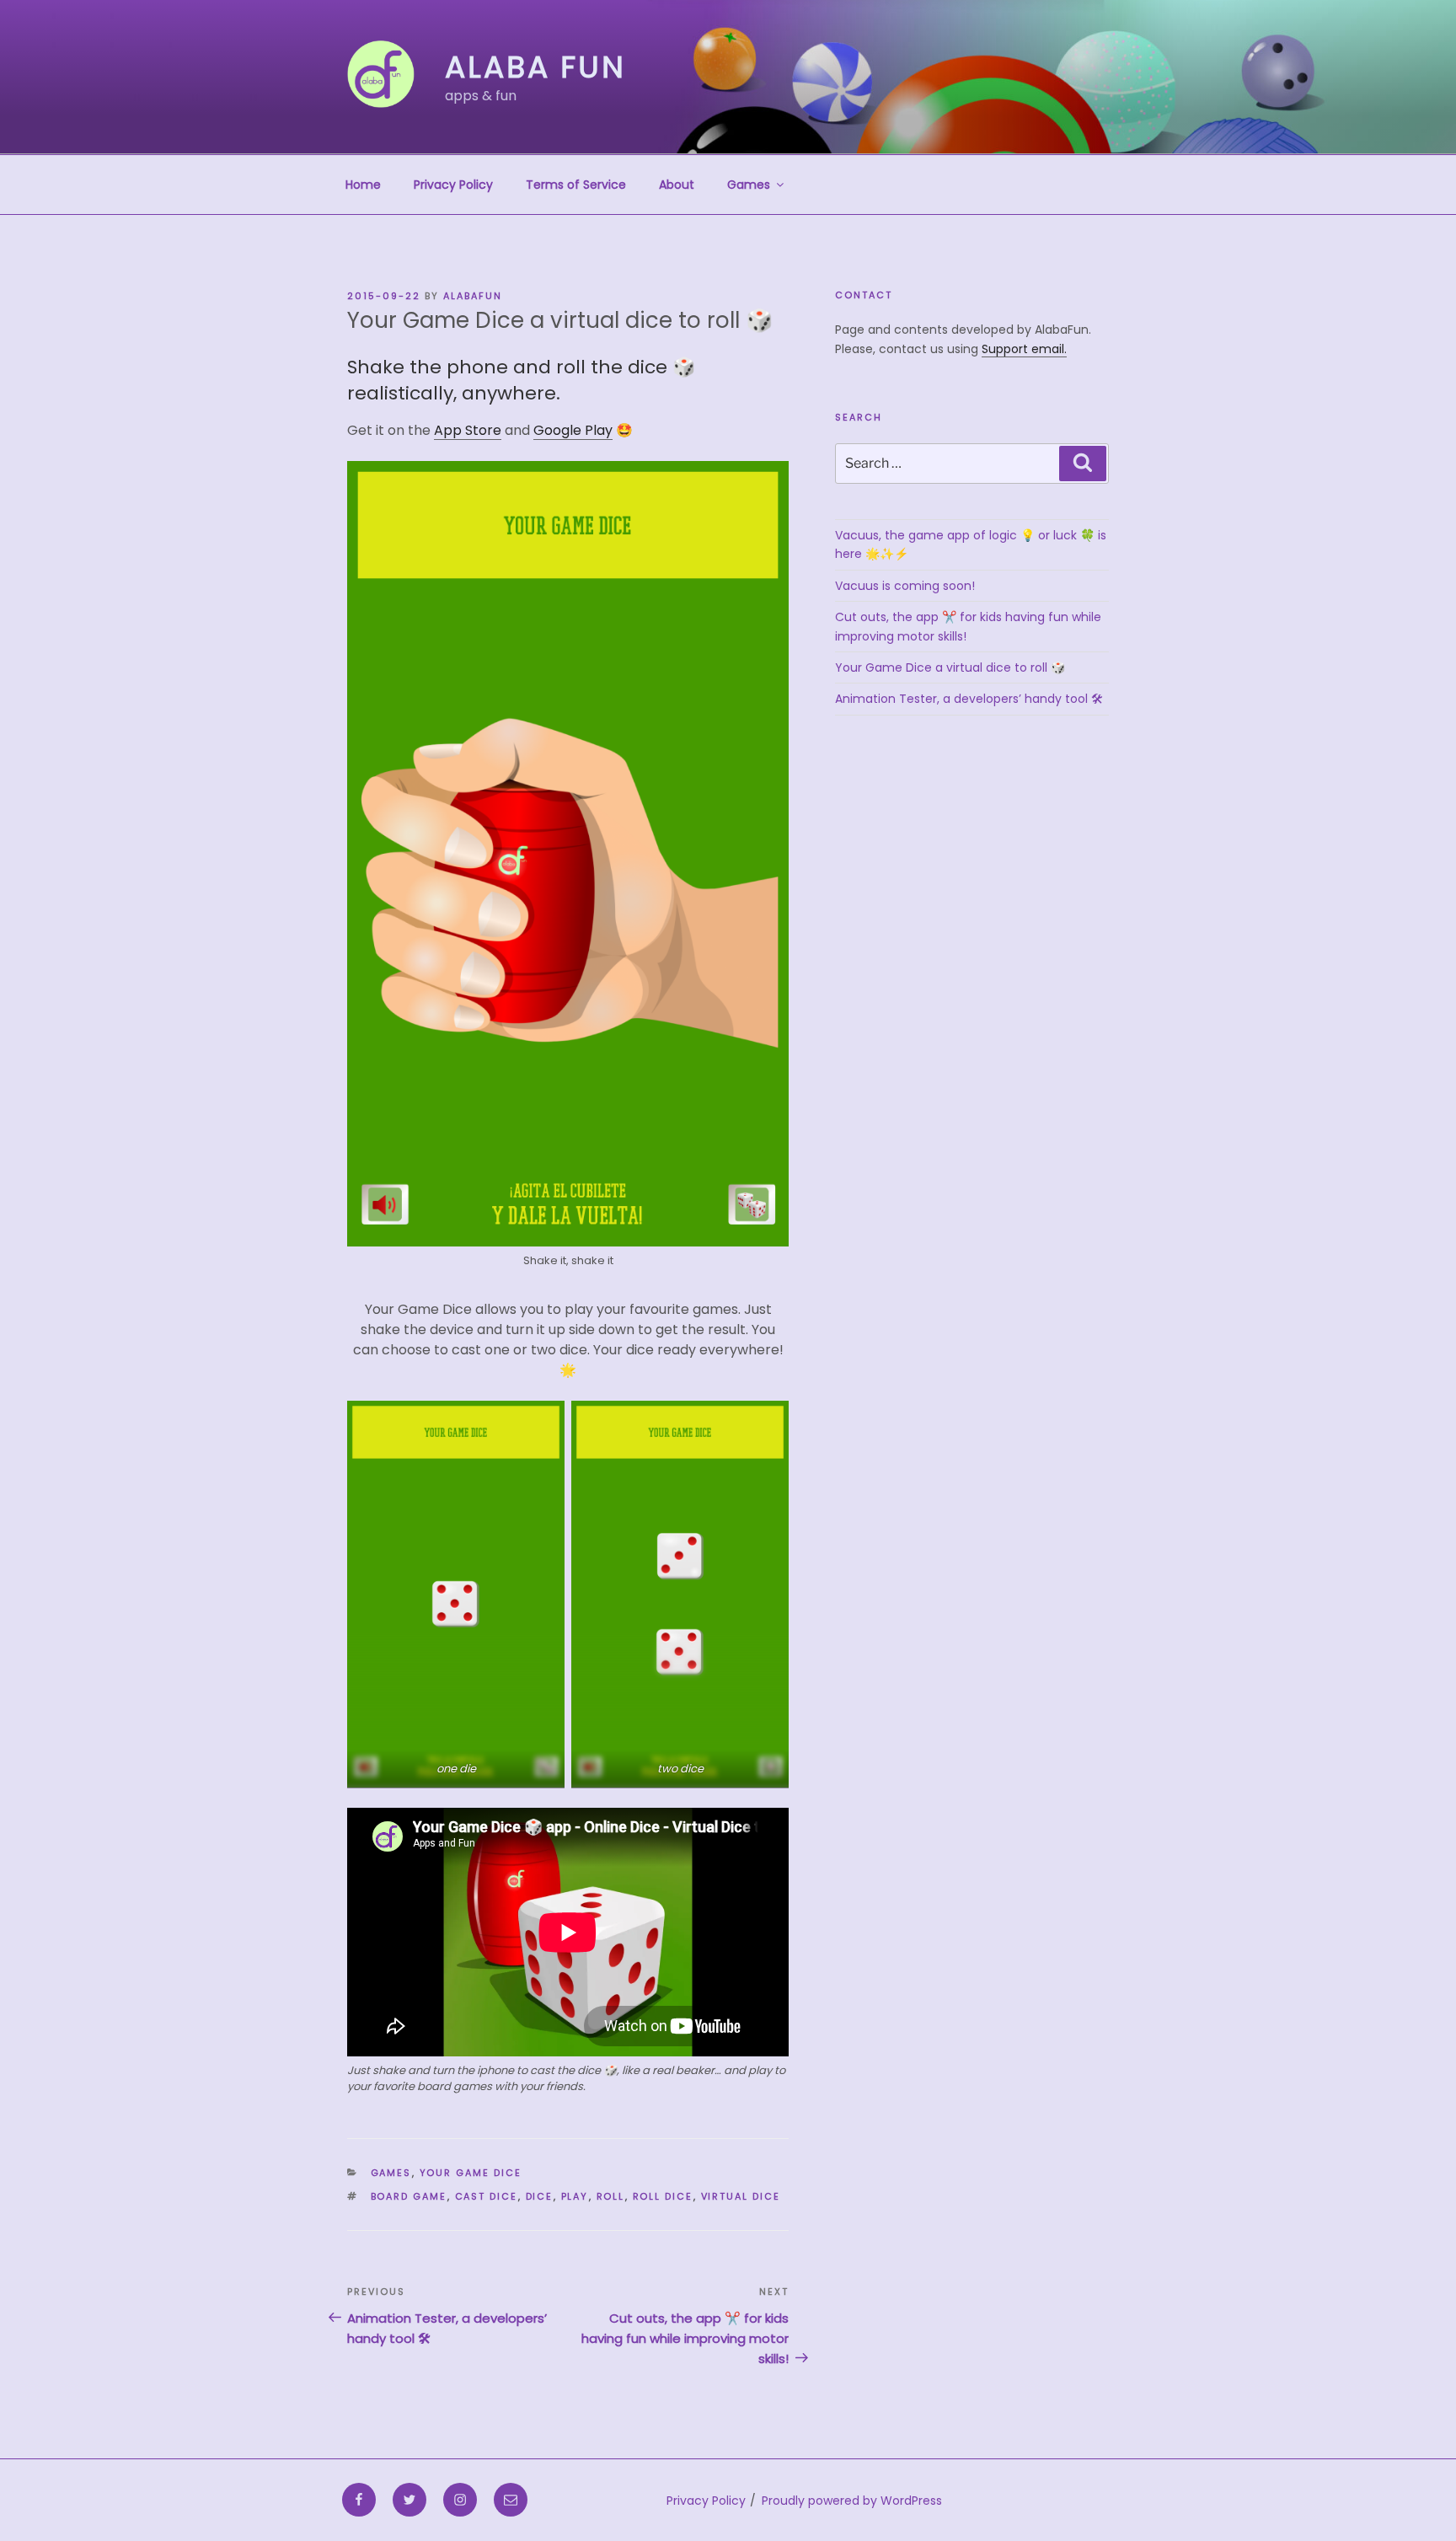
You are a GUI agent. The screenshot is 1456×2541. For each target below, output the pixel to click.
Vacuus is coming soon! (905, 586)
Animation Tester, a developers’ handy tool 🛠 (969, 699)
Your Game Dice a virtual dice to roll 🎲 (950, 667)
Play (575, 2196)
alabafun (473, 296)
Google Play (573, 430)
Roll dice (663, 2196)
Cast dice (487, 2196)
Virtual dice (741, 2196)
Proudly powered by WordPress (852, 2501)
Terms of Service (576, 185)
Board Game (409, 2196)
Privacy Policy (453, 185)
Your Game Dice (471, 2173)
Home (363, 185)
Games (749, 185)
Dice (540, 2196)
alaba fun (535, 67)
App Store (468, 430)
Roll (611, 2196)
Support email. (1024, 349)
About (677, 185)
